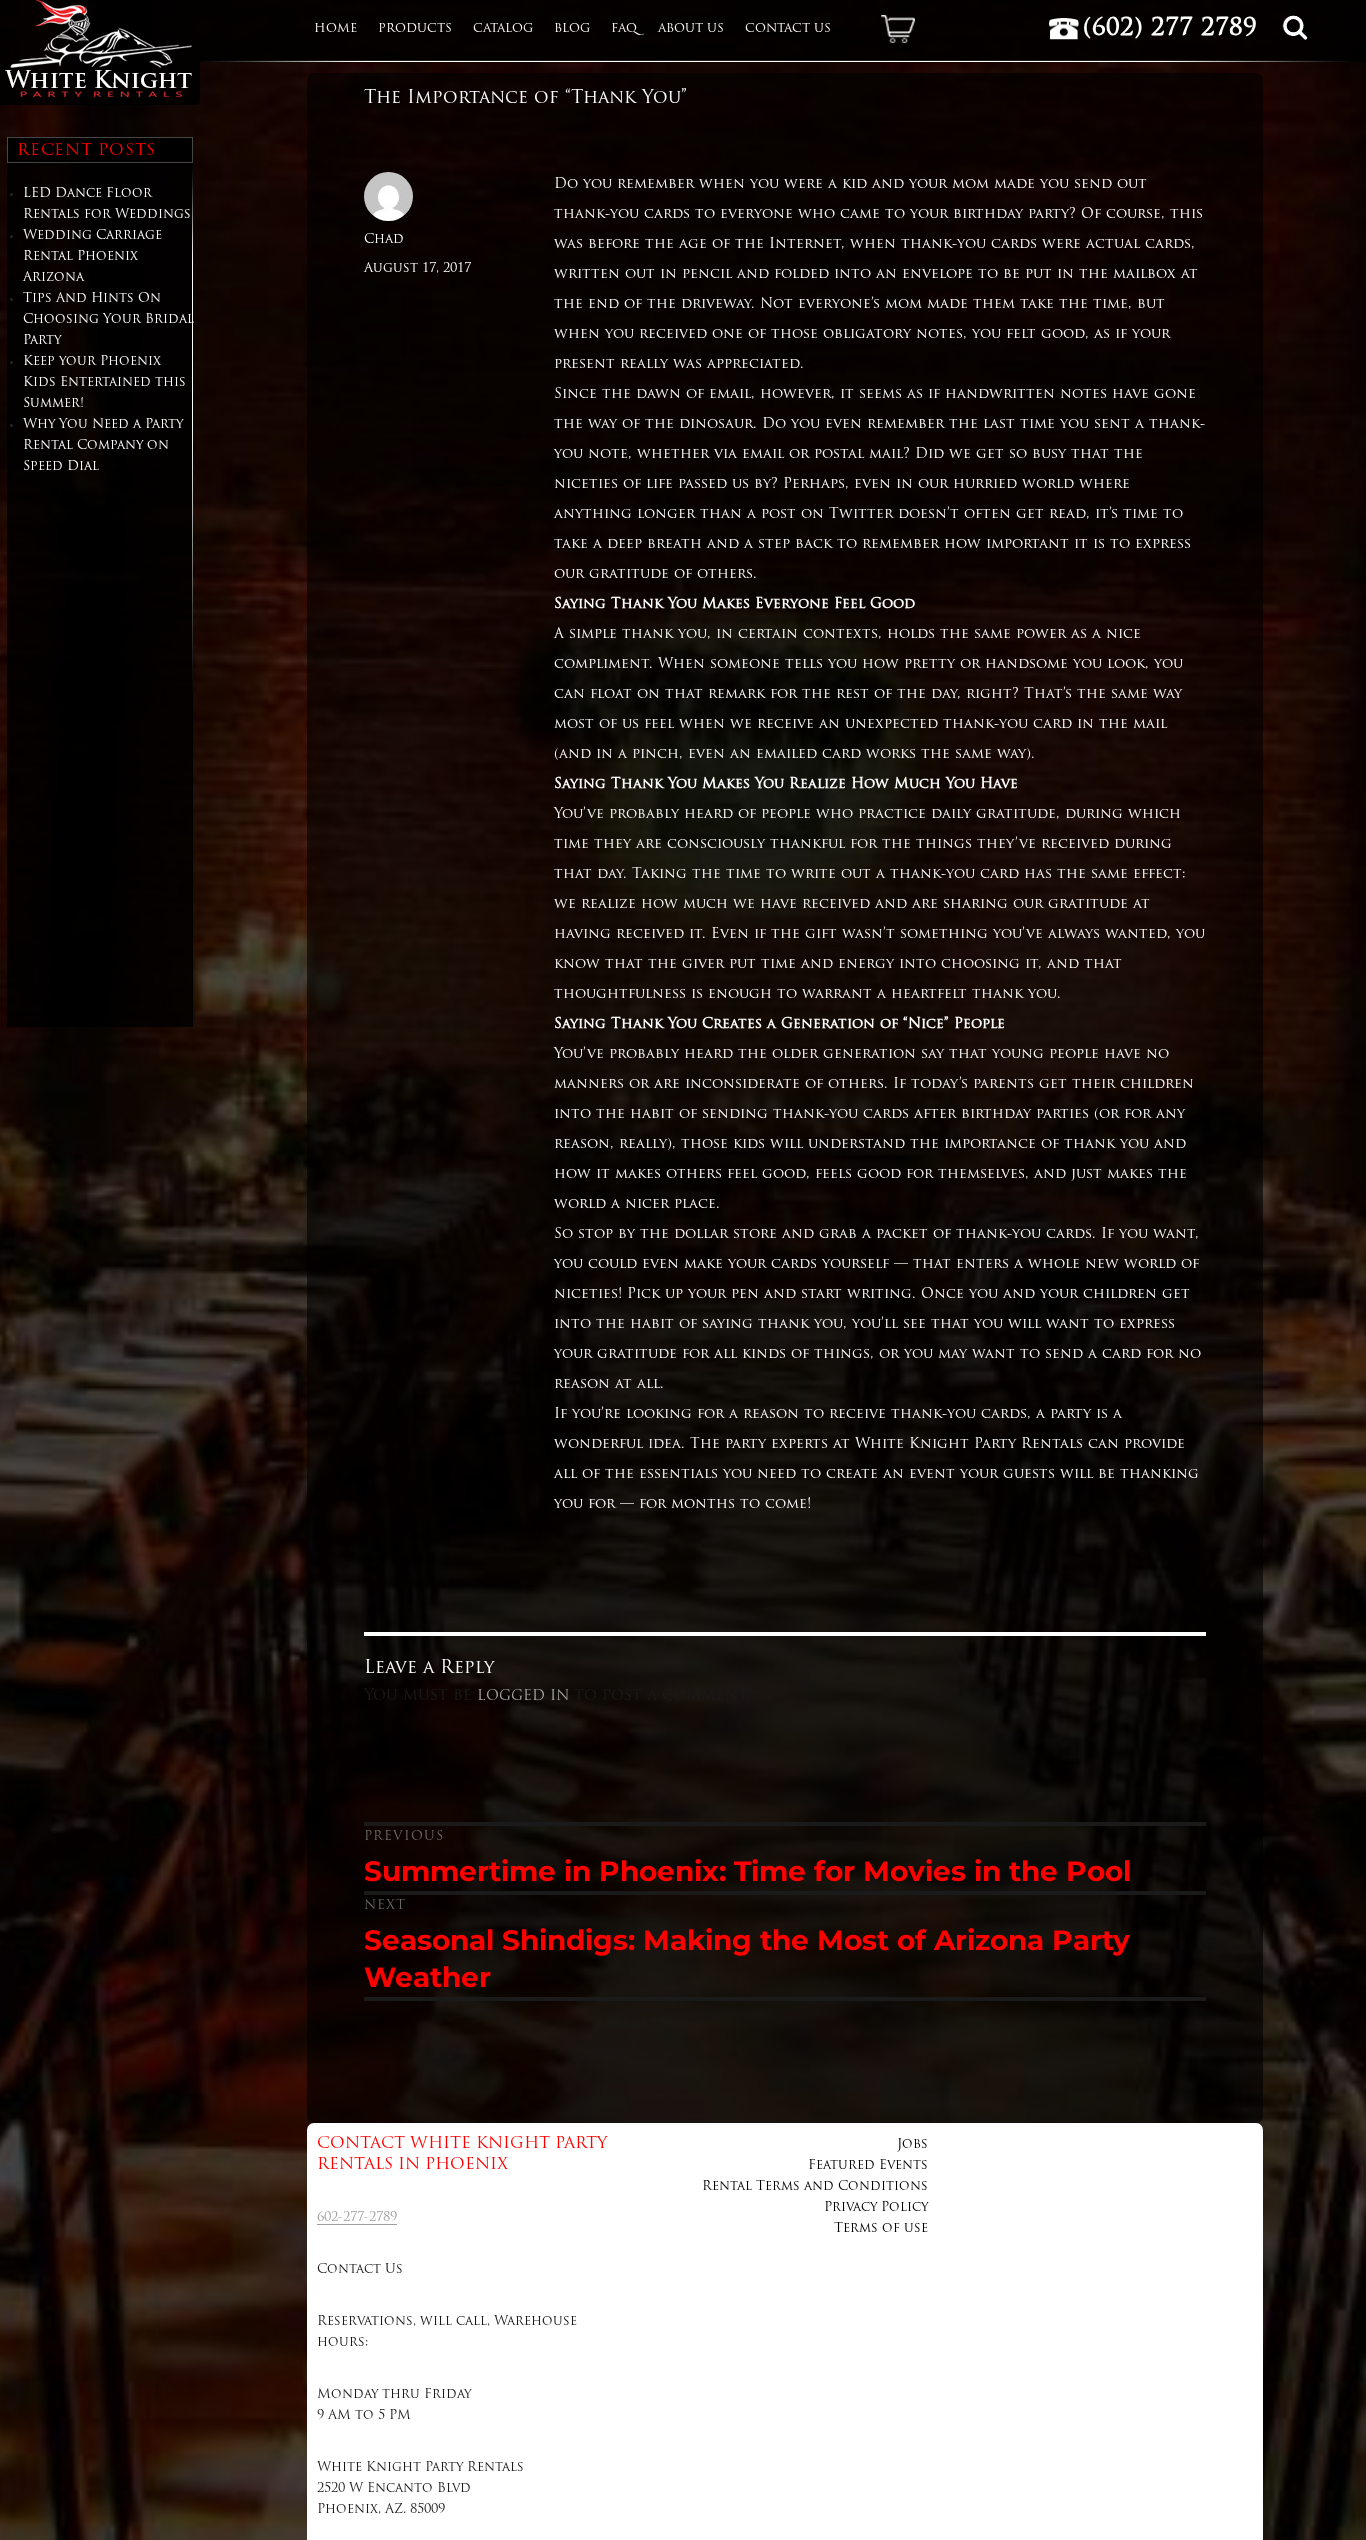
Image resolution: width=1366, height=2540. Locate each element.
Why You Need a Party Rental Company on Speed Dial (103, 445)
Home (335, 29)
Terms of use (881, 2228)
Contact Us (788, 29)
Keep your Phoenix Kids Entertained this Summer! (104, 382)
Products (415, 29)
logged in (523, 1696)
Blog (572, 29)
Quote (905, 29)
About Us (691, 29)
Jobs (912, 2144)
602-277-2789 (357, 2217)
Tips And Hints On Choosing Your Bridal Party (108, 319)
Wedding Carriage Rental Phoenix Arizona (92, 256)
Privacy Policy (876, 2207)
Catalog (503, 29)
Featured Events (868, 2165)
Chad (384, 239)
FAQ (624, 29)
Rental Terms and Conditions (815, 2186)
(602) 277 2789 (1170, 29)
